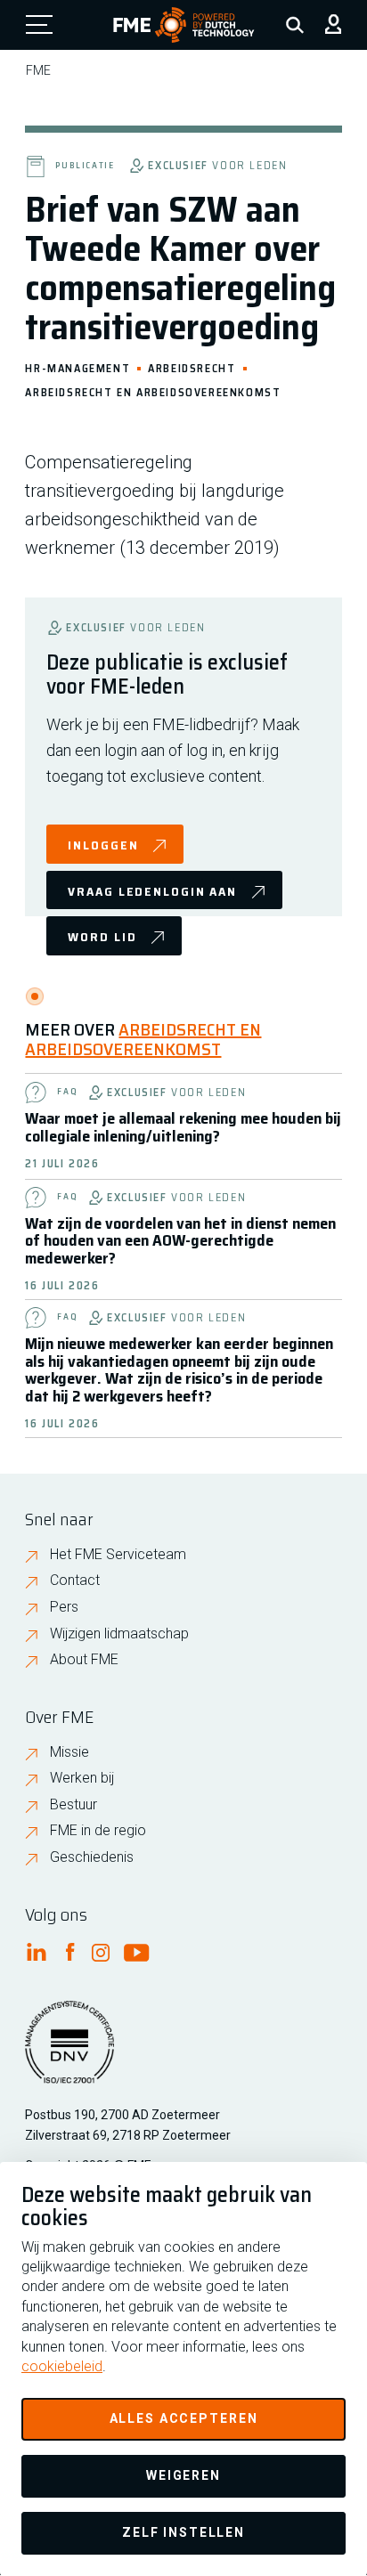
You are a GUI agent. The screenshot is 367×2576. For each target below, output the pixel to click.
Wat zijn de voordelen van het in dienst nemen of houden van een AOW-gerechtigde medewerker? (180, 1241)
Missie (69, 1752)
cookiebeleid (62, 2366)
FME (38, 70)
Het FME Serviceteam (118, 1554)
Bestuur (73, 1804)
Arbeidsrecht (192, 367)
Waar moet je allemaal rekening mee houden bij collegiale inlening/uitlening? (183, 1127)
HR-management (77, 367)
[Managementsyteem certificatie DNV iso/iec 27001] (69, 2053)
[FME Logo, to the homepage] (184, 25)
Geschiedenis (92, 1857)
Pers (64, 1607)
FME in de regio (98, 1830)
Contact (75, 1580)
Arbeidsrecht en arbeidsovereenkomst (153, 391)
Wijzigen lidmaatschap (119, 1633)
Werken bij (82, 1778)
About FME (84, 1659)
